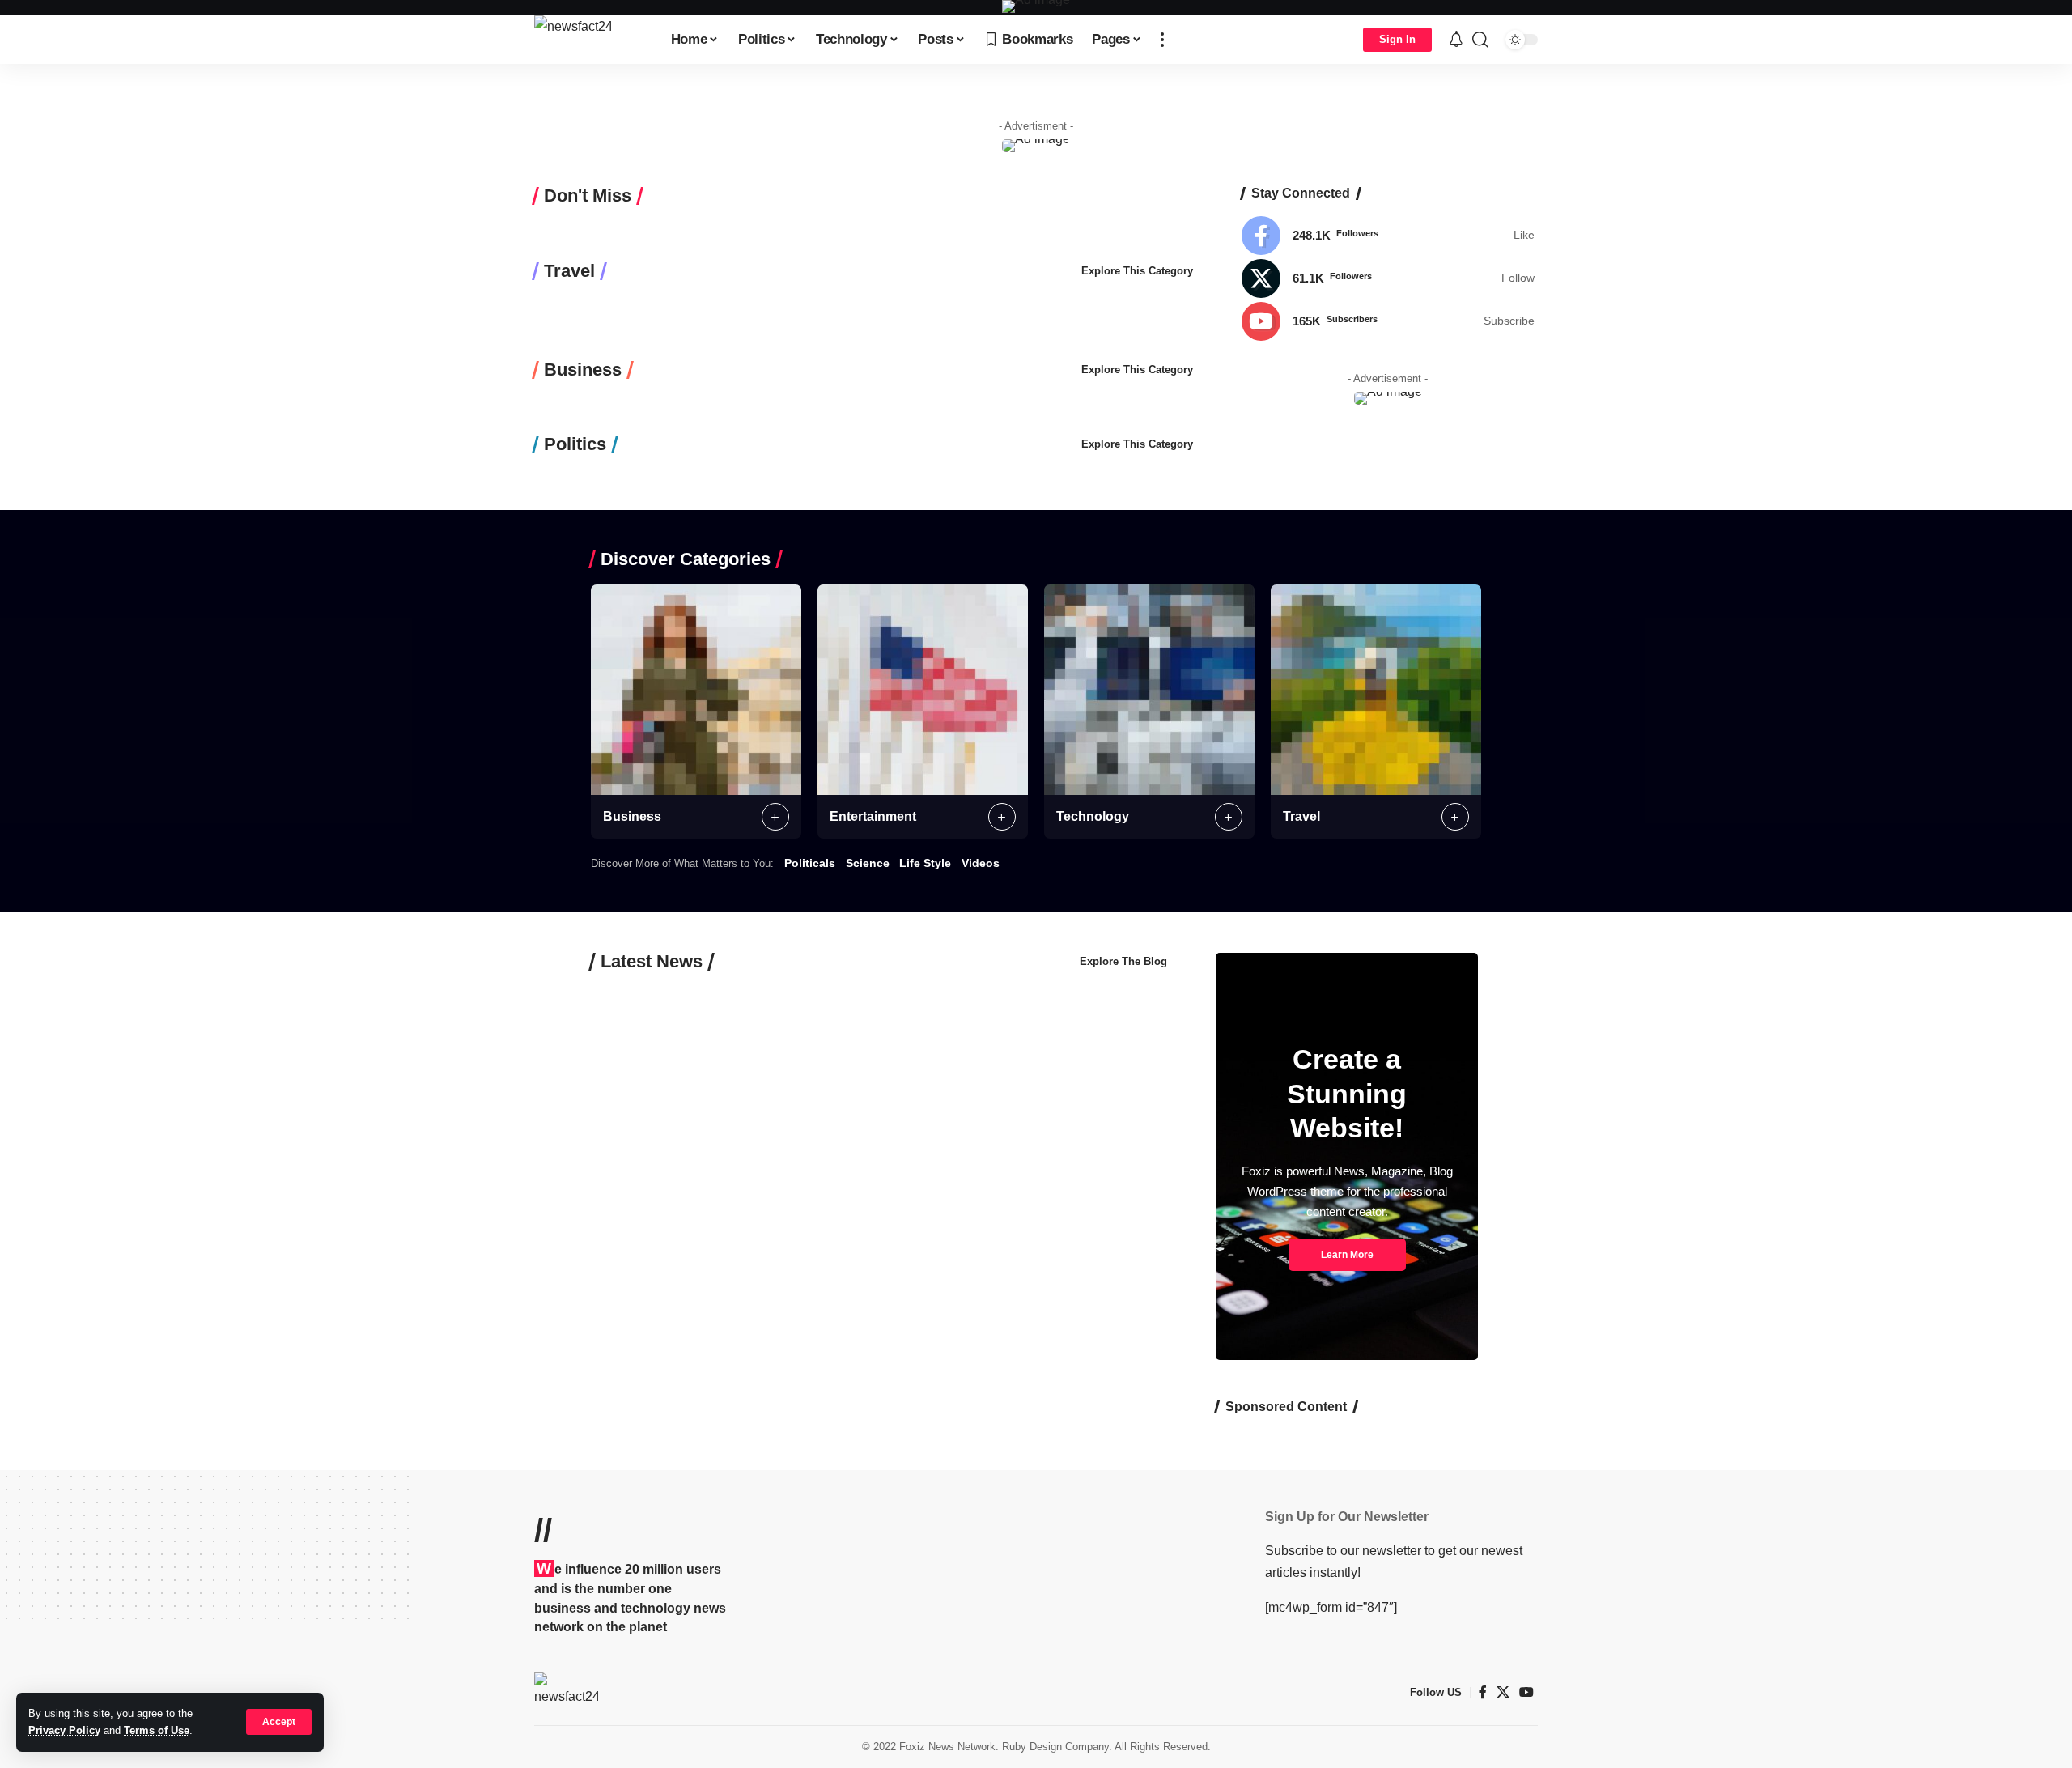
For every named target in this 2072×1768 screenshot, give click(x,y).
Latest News (652, 962)
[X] (1388, 278)
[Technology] (1149, 690)
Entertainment (873, 816)
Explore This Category (1137, 271)
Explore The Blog (1123, 961)
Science (868, 863)
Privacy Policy (64, 1730)
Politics (575, 444)
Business (583, 370)
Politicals (810, 863)
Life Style (925, 863)
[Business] (696, 690)
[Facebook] (1388, 236)
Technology (1093, 816)
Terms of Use (157, 1730)
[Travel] (1376, 690)
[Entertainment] (923, 690)
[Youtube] (1388, 321)
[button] (279, 1722)
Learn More (1347, 1255)
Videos (981, 863)
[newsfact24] (590, 40)
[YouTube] (1526, 1692)
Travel (569, 271)
